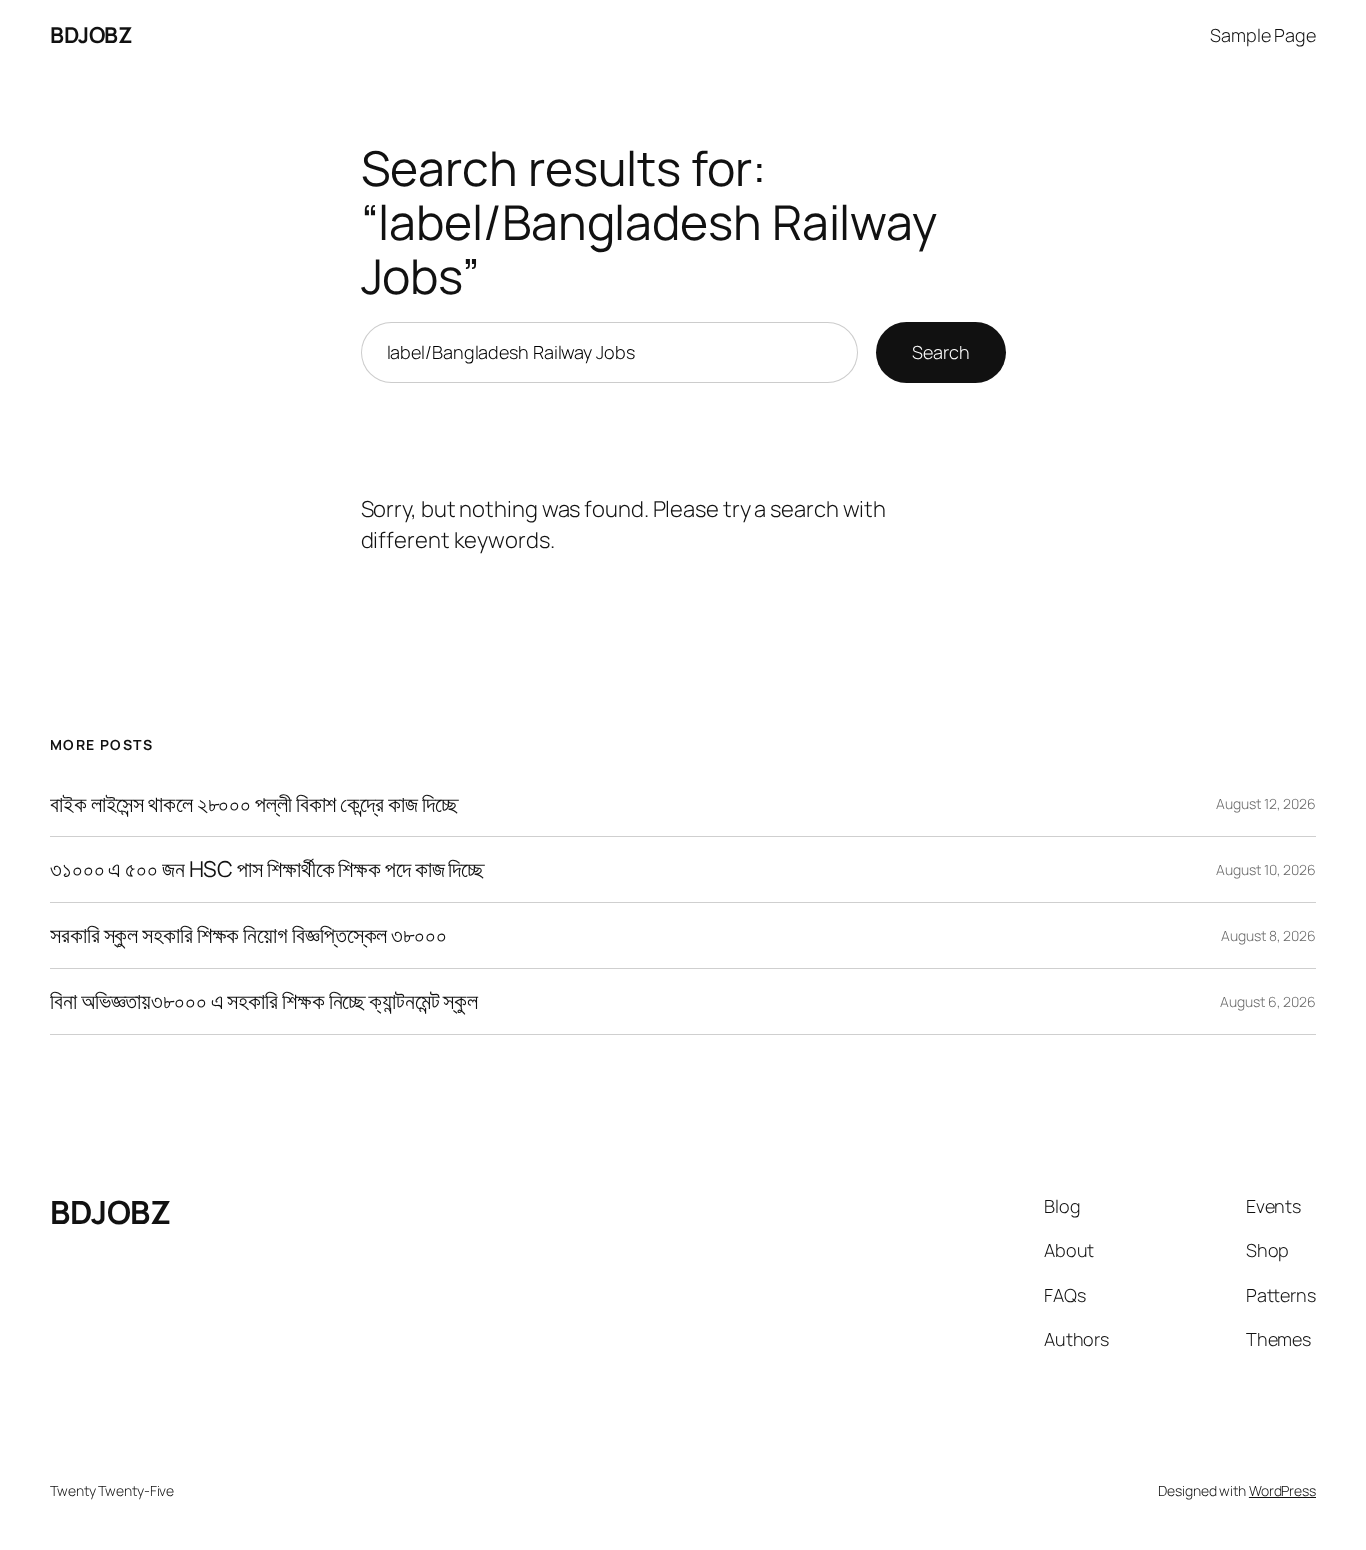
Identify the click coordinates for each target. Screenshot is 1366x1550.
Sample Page (1263, 35)
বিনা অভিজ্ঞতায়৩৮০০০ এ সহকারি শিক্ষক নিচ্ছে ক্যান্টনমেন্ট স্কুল (264, 1001)
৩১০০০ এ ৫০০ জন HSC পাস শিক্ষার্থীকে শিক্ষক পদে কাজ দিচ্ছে (267, 869)
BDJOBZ (91, 35)
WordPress (1282, 1490)
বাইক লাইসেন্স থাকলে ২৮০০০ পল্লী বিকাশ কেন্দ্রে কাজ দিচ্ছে (253, 804)
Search (940, 352)
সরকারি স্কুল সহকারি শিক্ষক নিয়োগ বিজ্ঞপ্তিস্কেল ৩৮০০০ (248, 935)
